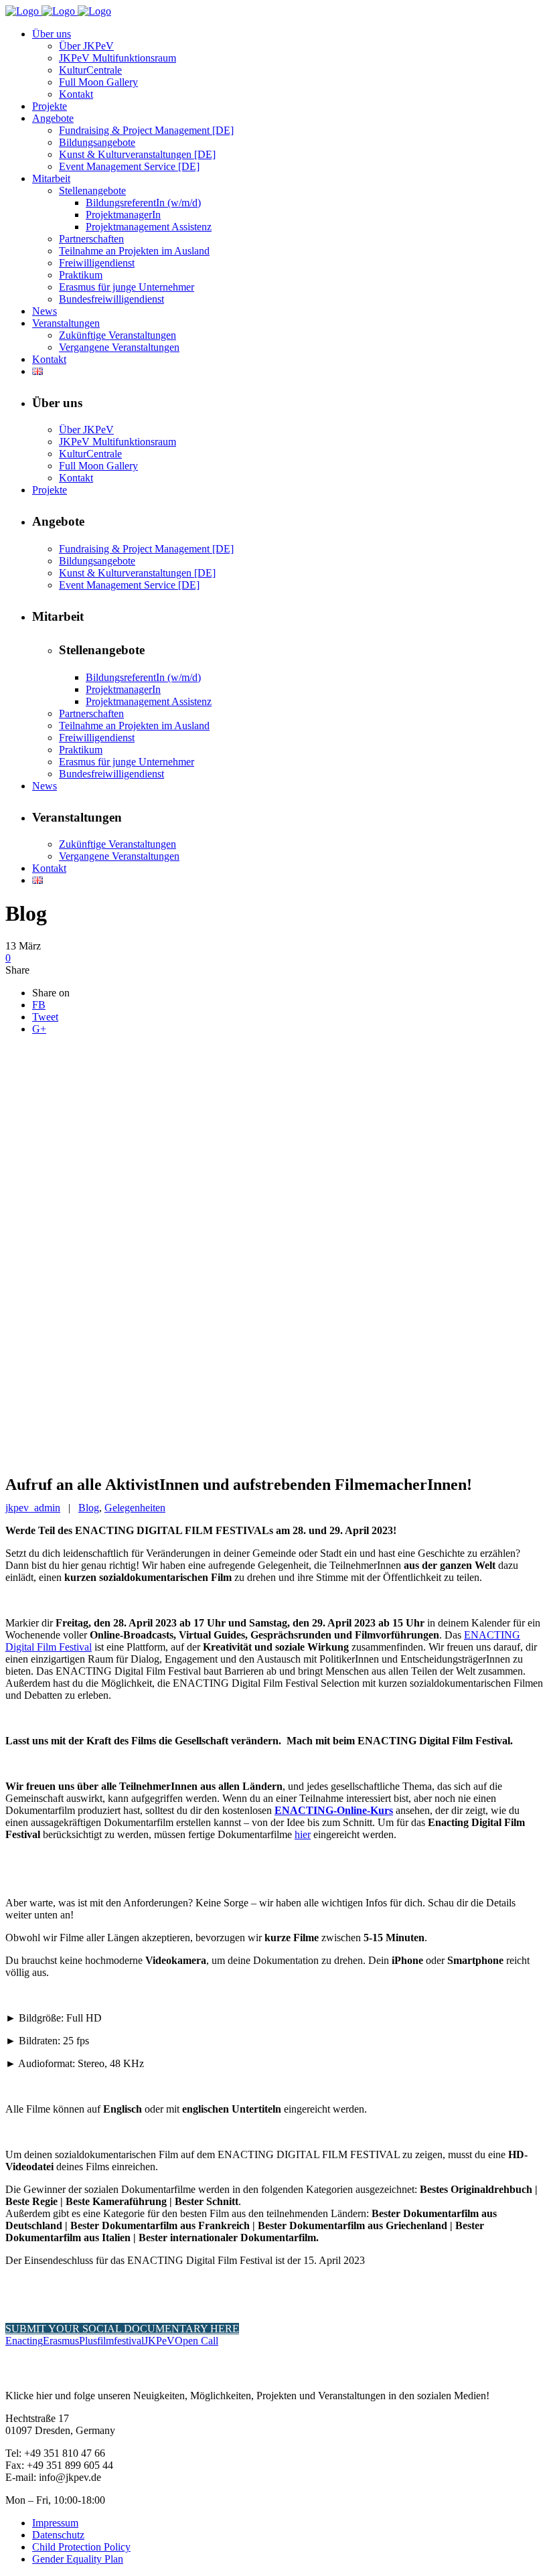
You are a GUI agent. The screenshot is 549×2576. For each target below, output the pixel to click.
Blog (89, 1508)
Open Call (197, 2341)
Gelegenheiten (135, 1508)
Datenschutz (58, 2535)
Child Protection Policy (81, 2547)
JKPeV (159, 2341)
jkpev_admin (33, 1508)
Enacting (24, 2341)
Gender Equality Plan (78, 2559)
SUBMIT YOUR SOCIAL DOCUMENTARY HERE (122, 2329)
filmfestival (121, 2341)
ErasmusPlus (70, 2341)
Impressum (55, 2523)
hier (303, 1834)
